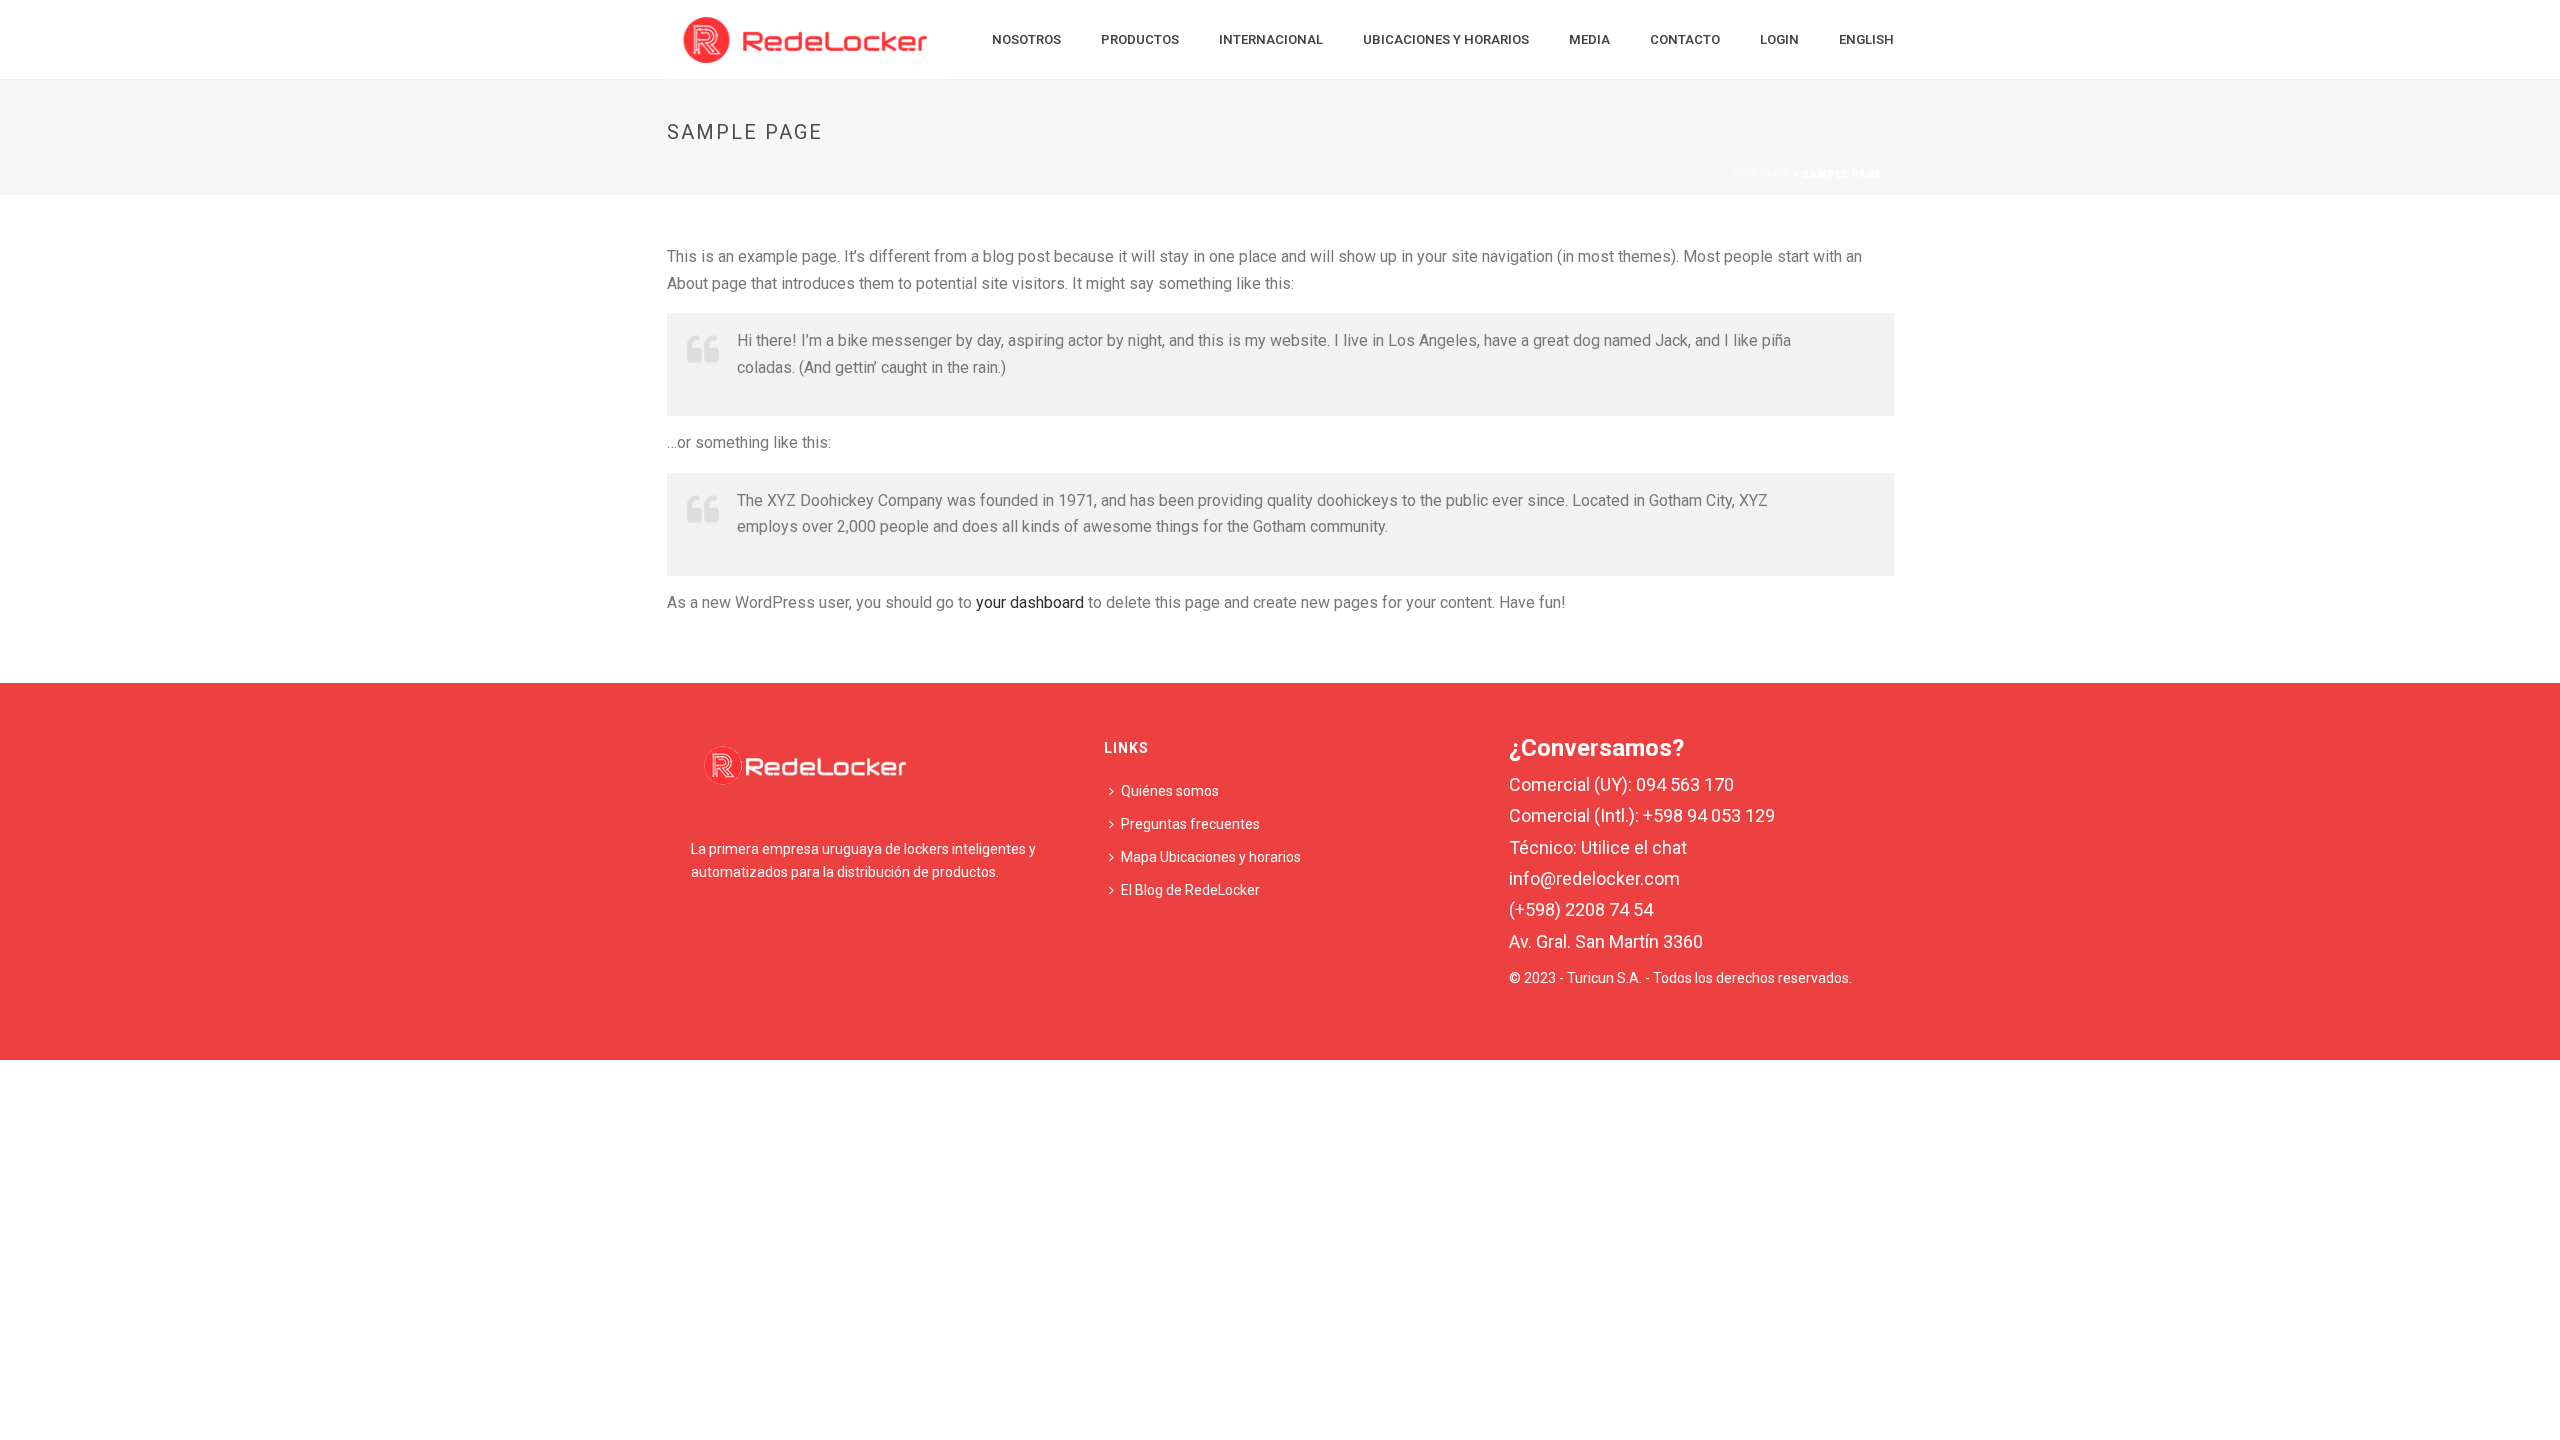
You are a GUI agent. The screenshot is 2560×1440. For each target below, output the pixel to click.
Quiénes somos (1170, 791)
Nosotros (1026, 39)
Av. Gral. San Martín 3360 (1606, 942)
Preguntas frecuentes (1190, 824)
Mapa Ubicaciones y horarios (1211, 857)
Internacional (1271, 39)
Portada (1762, 174)
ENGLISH (1866, 39)
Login (1779, 39)
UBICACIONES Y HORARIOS (1446, 39)
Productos (1140, 39)
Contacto (1685, 39)
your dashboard (1030, 602)
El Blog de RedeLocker (1190, 890)
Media (1589, 39)
